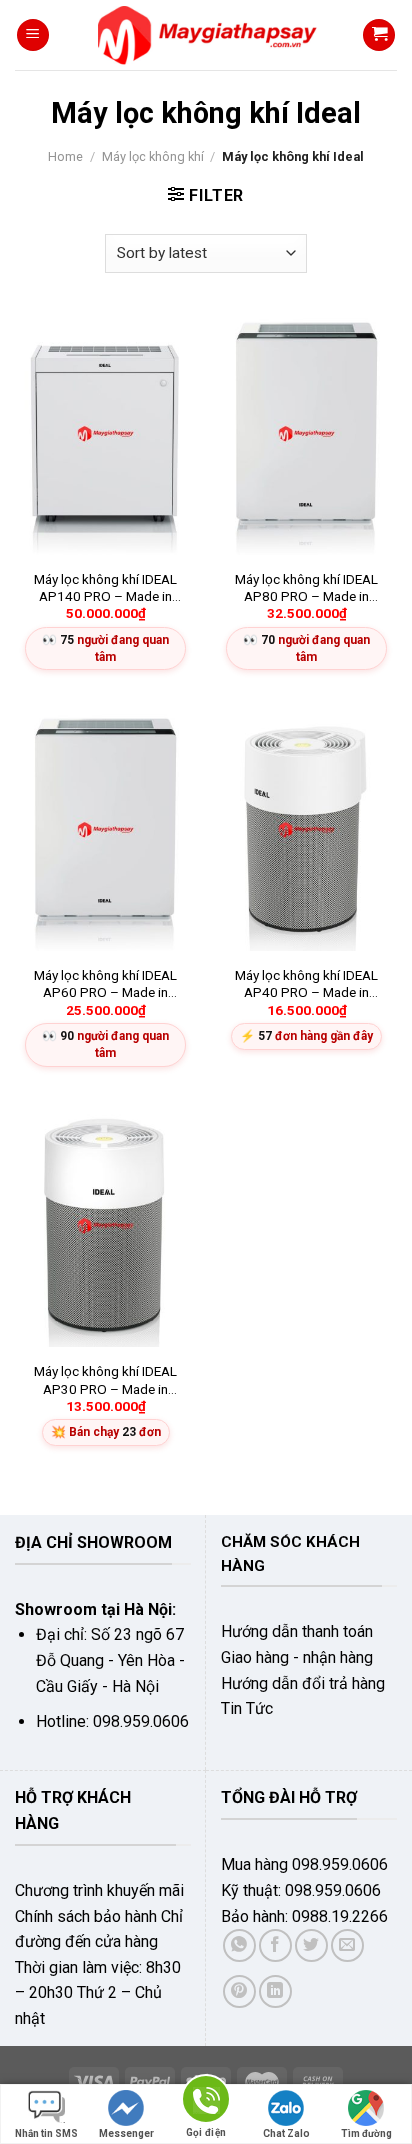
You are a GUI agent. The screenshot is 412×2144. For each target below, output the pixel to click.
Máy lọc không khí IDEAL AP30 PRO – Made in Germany (105, 1380)
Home (65, 156)
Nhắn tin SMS (46, 2133)
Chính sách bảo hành (86, 1916)
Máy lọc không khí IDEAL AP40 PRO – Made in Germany (306, 984)
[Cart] (379, 35)
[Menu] (33, 35)
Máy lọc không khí (153, 156)
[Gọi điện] (206, 2102)
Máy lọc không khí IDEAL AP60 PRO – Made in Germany (105, 984)
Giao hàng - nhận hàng (297, 1657)
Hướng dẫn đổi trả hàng (303, 1683)
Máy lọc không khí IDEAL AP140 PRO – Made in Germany (105, 588)
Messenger (126, 2133)
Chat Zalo (286, 2133)
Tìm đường (366, 2133)
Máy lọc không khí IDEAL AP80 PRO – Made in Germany (306, 588)
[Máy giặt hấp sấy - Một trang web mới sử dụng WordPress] (206, 35)
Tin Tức (247, 1708)
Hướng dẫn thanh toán (297, 1631)
